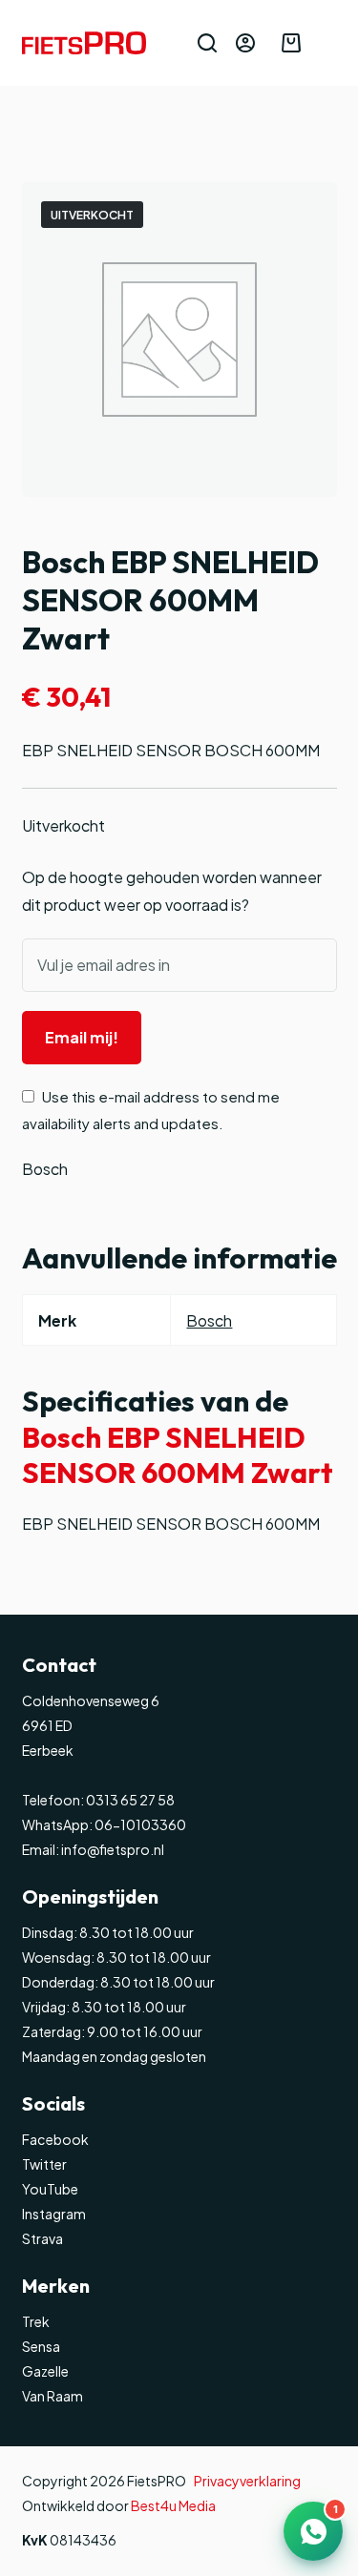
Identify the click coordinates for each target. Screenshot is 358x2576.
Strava (42, 2238)
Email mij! (82, 1037)
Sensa (41, 2346)
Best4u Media (173, 2505)
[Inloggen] (245, 43)
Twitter (44, 2164)
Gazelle (45, 2371)
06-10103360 (140, 1824)
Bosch (45, 1169)
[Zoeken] (207, 43)
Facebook (55, 2139)
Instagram (54, 2214)
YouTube (50, 2189)
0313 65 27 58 (129, 1800)
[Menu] (328, 43)
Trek (36, 2321)
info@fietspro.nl (112, 1849)
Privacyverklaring (247, 2481)
